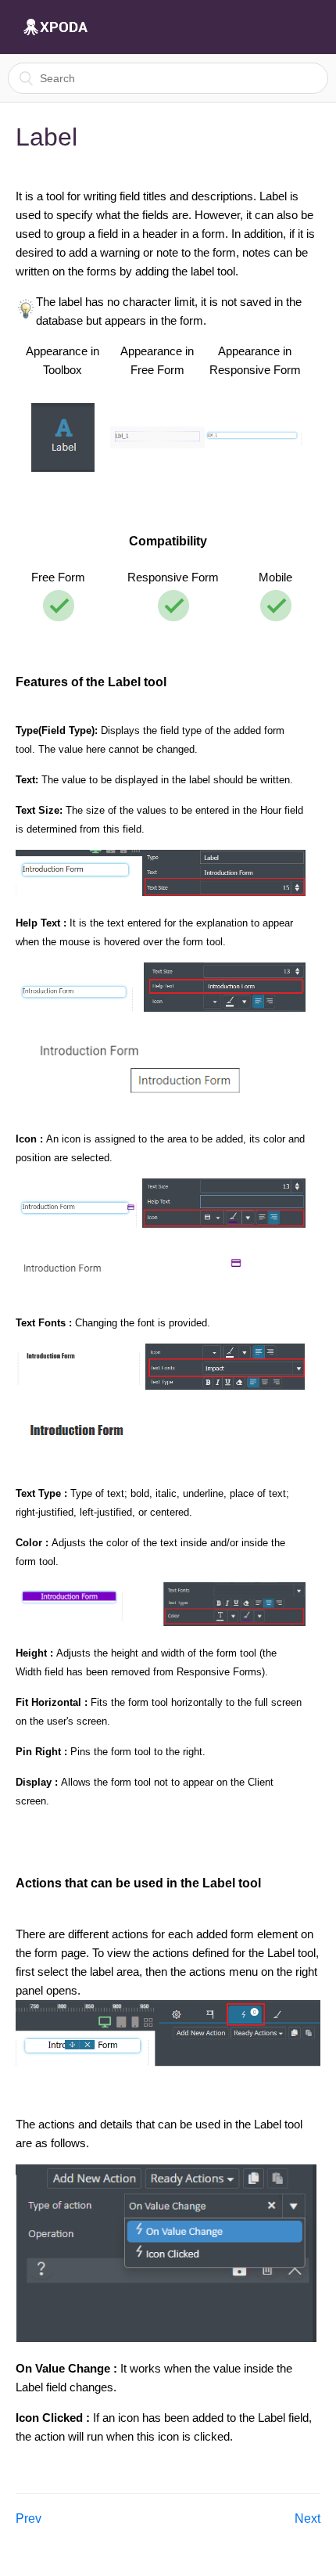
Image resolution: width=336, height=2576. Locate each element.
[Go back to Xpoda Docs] (55, 27)
